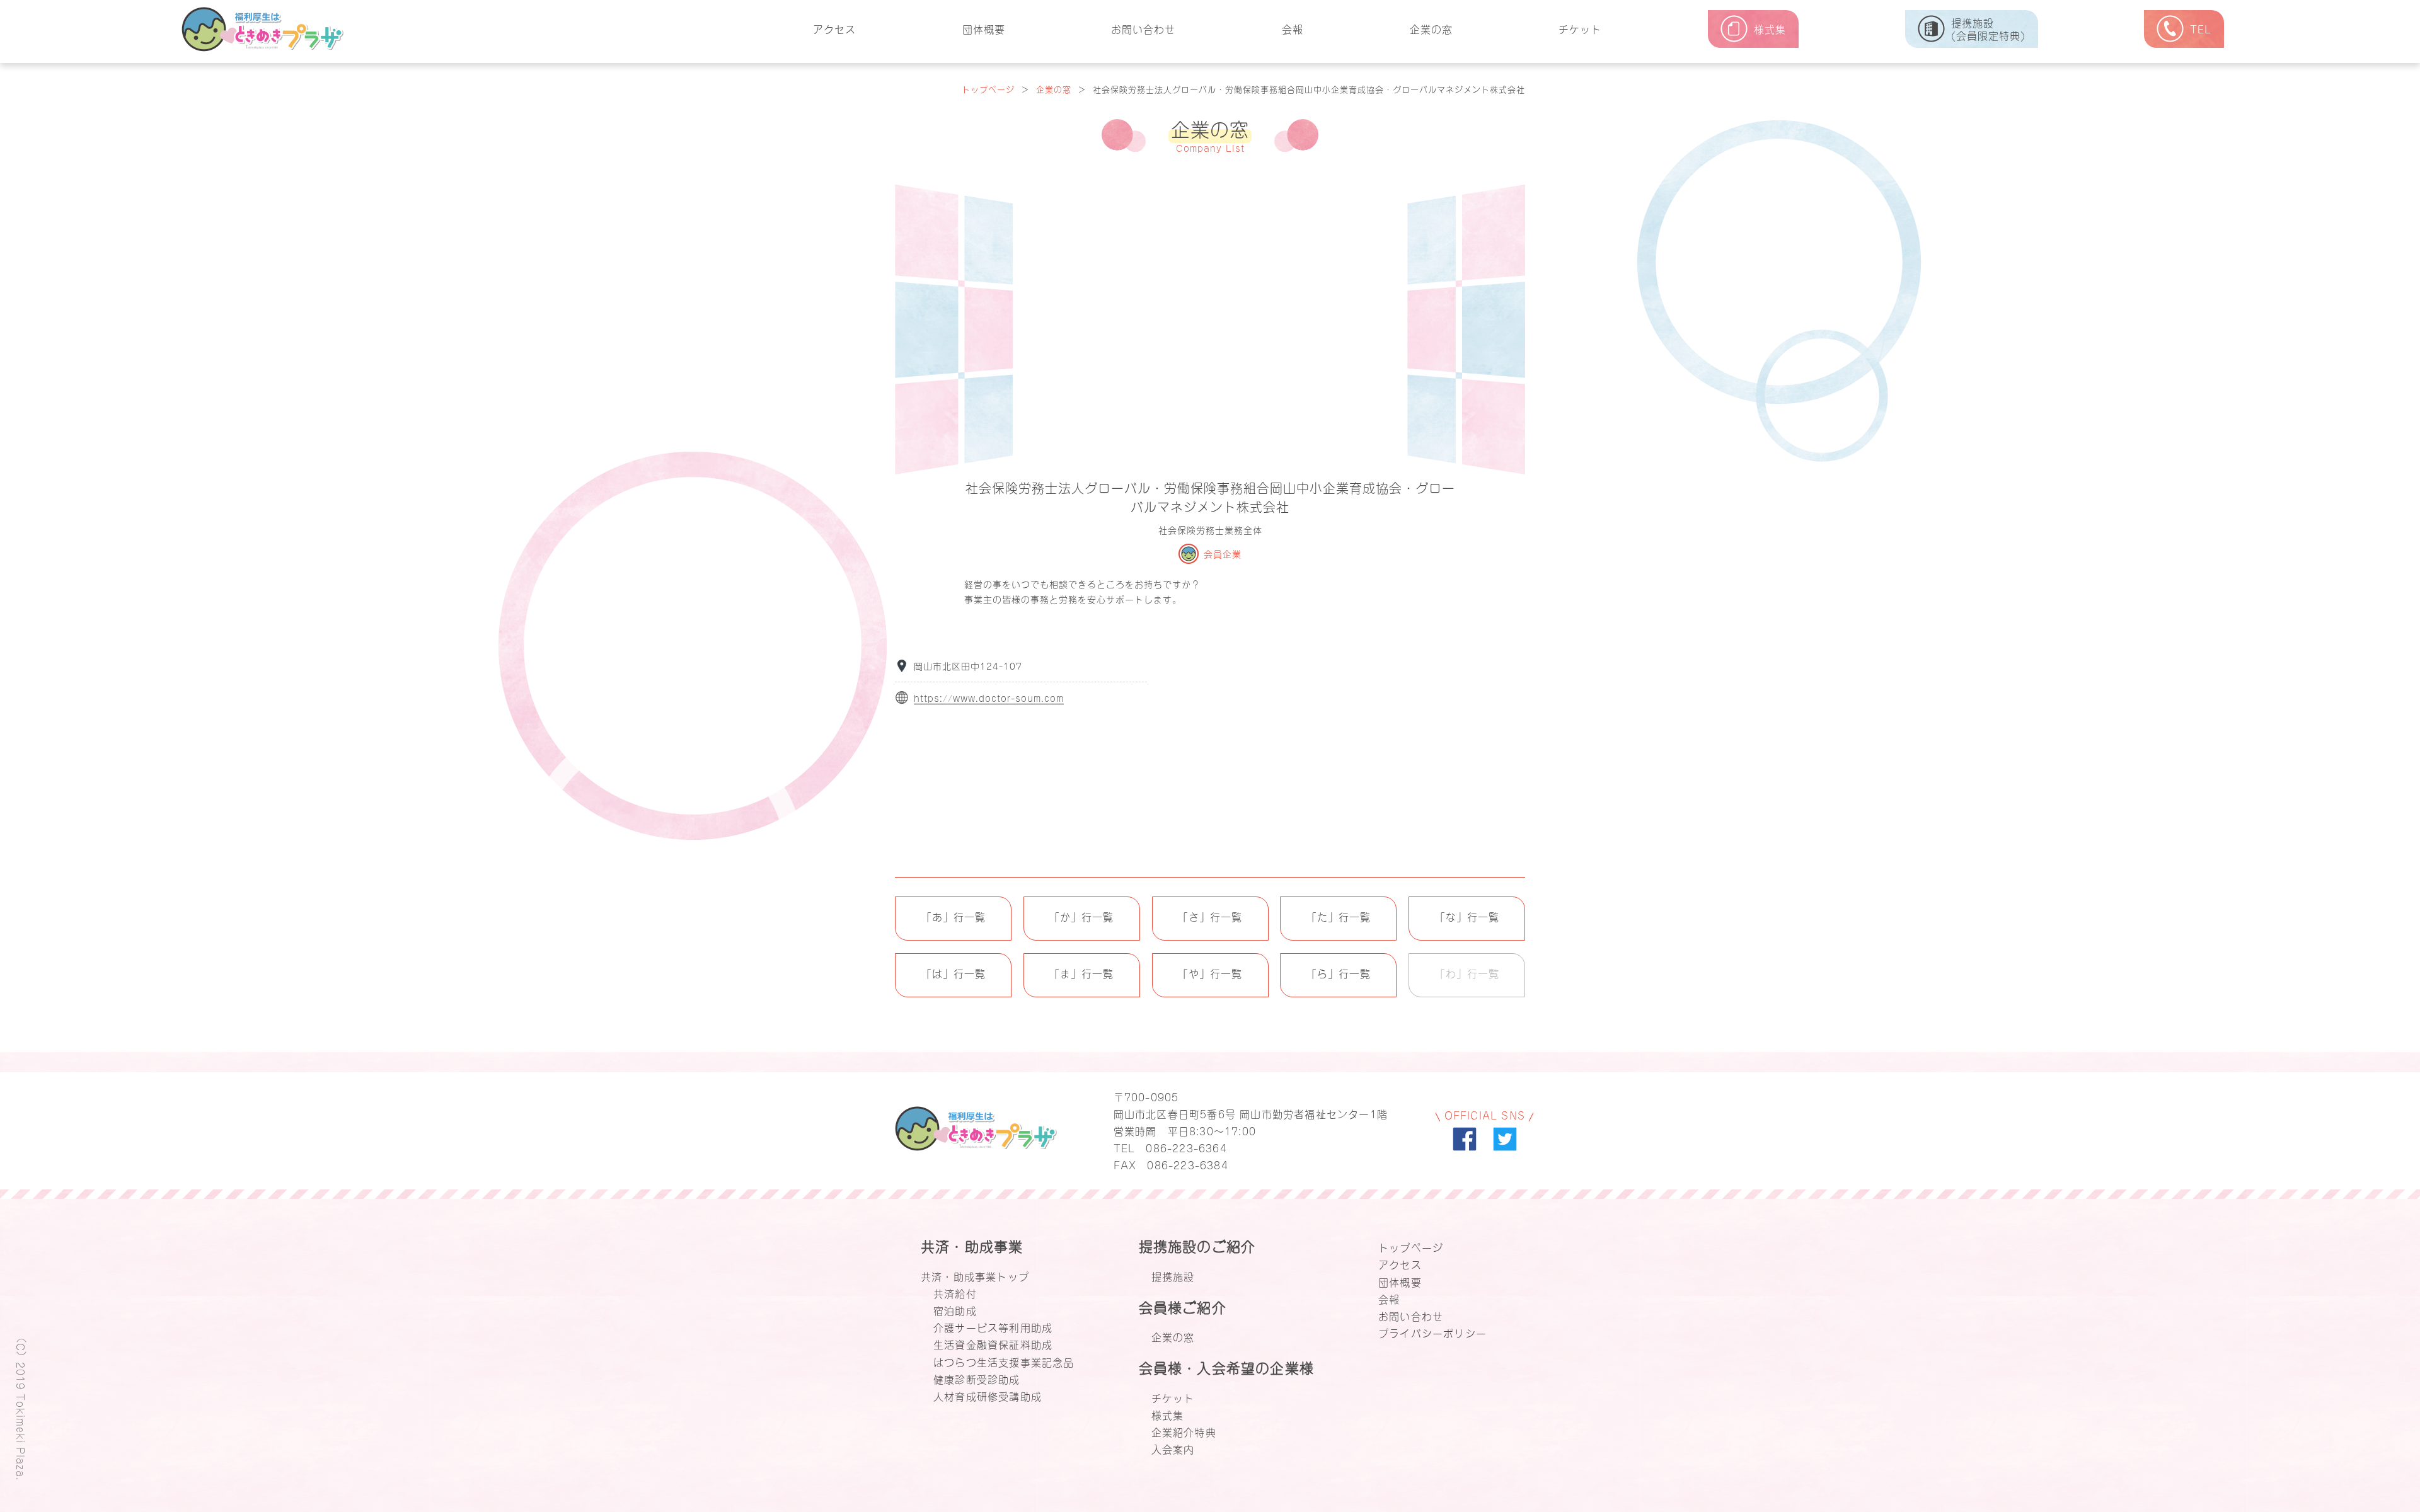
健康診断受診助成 (977, 1378)
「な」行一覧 (1467, 916)
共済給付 (955, 1293)
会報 (1293, 28)
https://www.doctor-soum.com (989, 698)
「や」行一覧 (1210, 973)
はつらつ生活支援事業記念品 (1004, 1361)
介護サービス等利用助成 (993, 1327)
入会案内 (1173, 1448)
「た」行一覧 (1339, 916)
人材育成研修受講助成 (988, 1395)
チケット (1580, 28)
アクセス (834, 28)
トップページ (988, 89)
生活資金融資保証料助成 (993, 1344)
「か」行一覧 (1081, 916)
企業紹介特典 (1184, 1431)
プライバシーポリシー (1432, 1332)
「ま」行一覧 (1081, 973)
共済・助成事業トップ (975, 1276)
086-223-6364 (1186, 1147)
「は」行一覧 (954, 973)
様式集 (1168, 1414)
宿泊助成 (955, 1310)
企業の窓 (1431, 28)
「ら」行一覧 (1339, 973)
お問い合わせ (1143, 28)
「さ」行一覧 (1210, 916)
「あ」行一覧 (954, 916)
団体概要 (984, 28)
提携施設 (1173, 1276)
